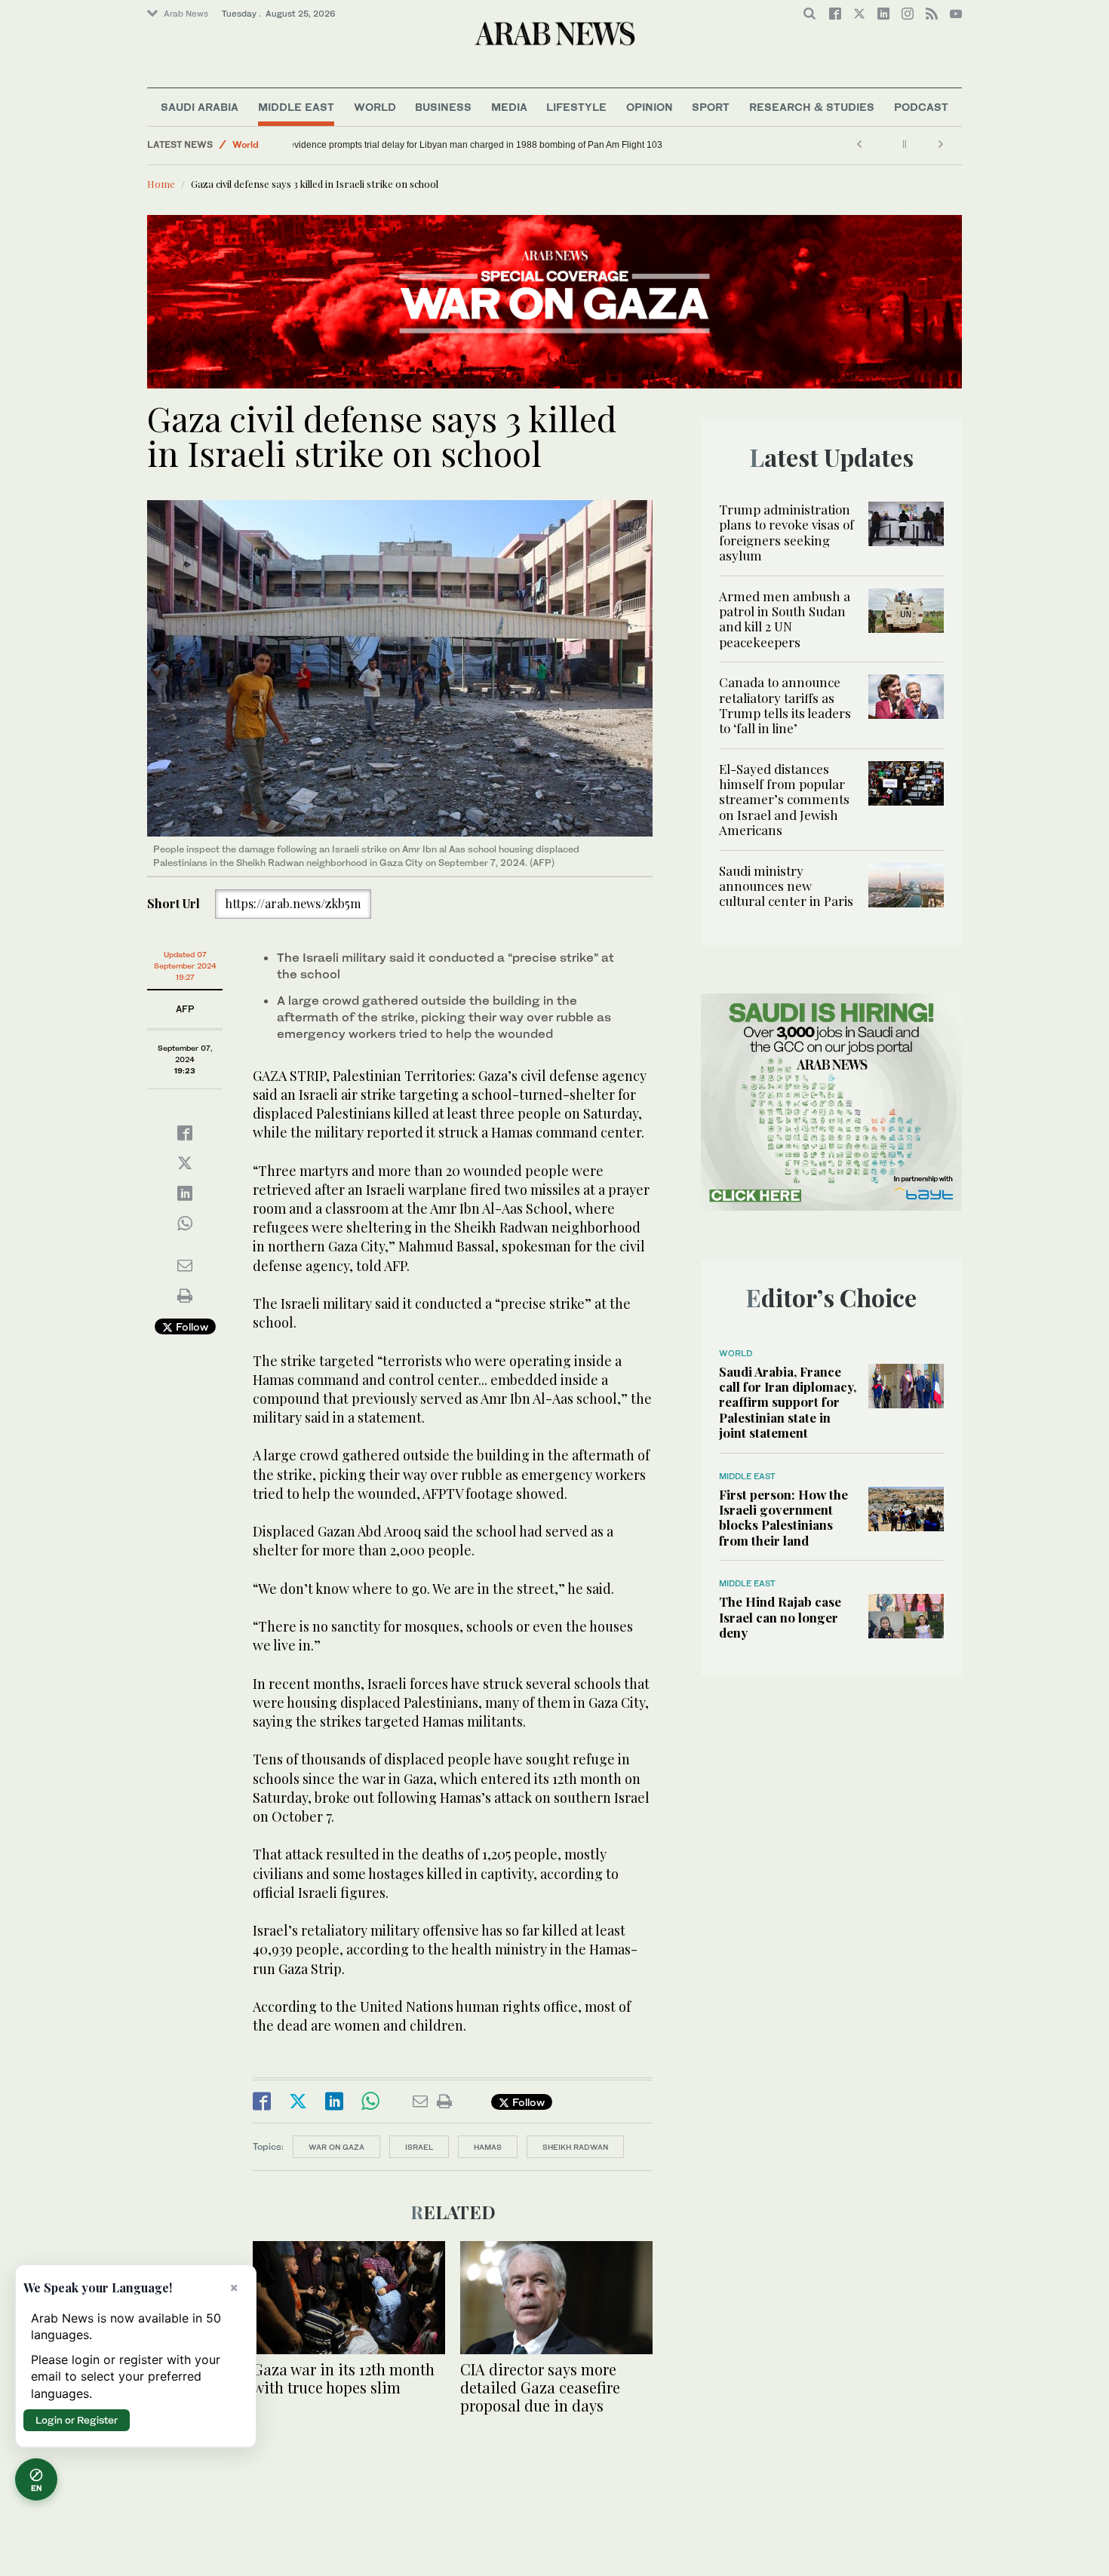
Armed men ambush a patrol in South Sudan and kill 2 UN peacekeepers (785, 619)
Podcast (921, 107)
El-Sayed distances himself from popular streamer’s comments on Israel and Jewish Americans (784, 800)
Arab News (186, 14)
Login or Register (77, 2420)
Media (509, 107)
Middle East (296, 107)
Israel (419, 2147)
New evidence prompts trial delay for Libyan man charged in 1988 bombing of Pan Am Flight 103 (498, 145)
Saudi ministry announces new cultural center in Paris (786, 886)
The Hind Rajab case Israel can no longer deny (780, 1617)
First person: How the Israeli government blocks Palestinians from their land (783, 1517)
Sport (711, 107)
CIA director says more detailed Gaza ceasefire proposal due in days (540, 2387)
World (375, 107)
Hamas (488, 2147)
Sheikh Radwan (575, 2147)
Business (443, 107)
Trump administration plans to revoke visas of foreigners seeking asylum (786, 532)
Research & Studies (812, 107)
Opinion (650, 107)
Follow (190, 1326)
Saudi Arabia (200, 107)
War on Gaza (336, 2147)
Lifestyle (576, 107)
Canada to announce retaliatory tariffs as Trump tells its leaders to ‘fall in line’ (785, 705)
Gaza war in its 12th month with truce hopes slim (344, 2378)
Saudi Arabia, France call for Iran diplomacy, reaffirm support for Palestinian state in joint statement (788, 1402)
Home (161, 184)
